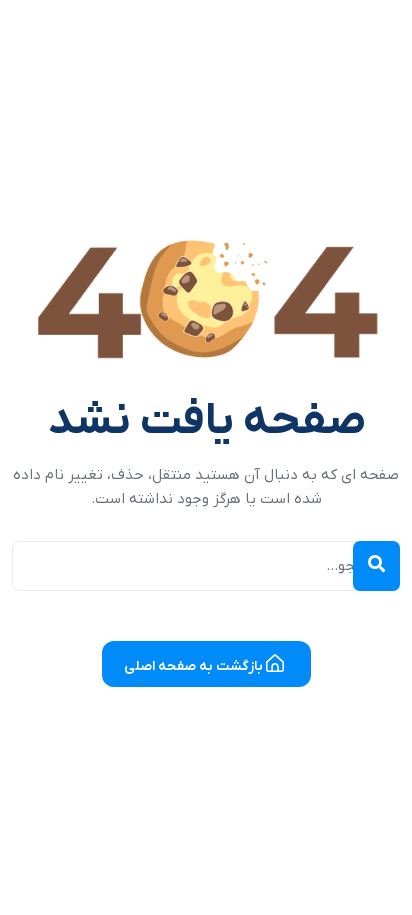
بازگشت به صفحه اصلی (195, 666)
